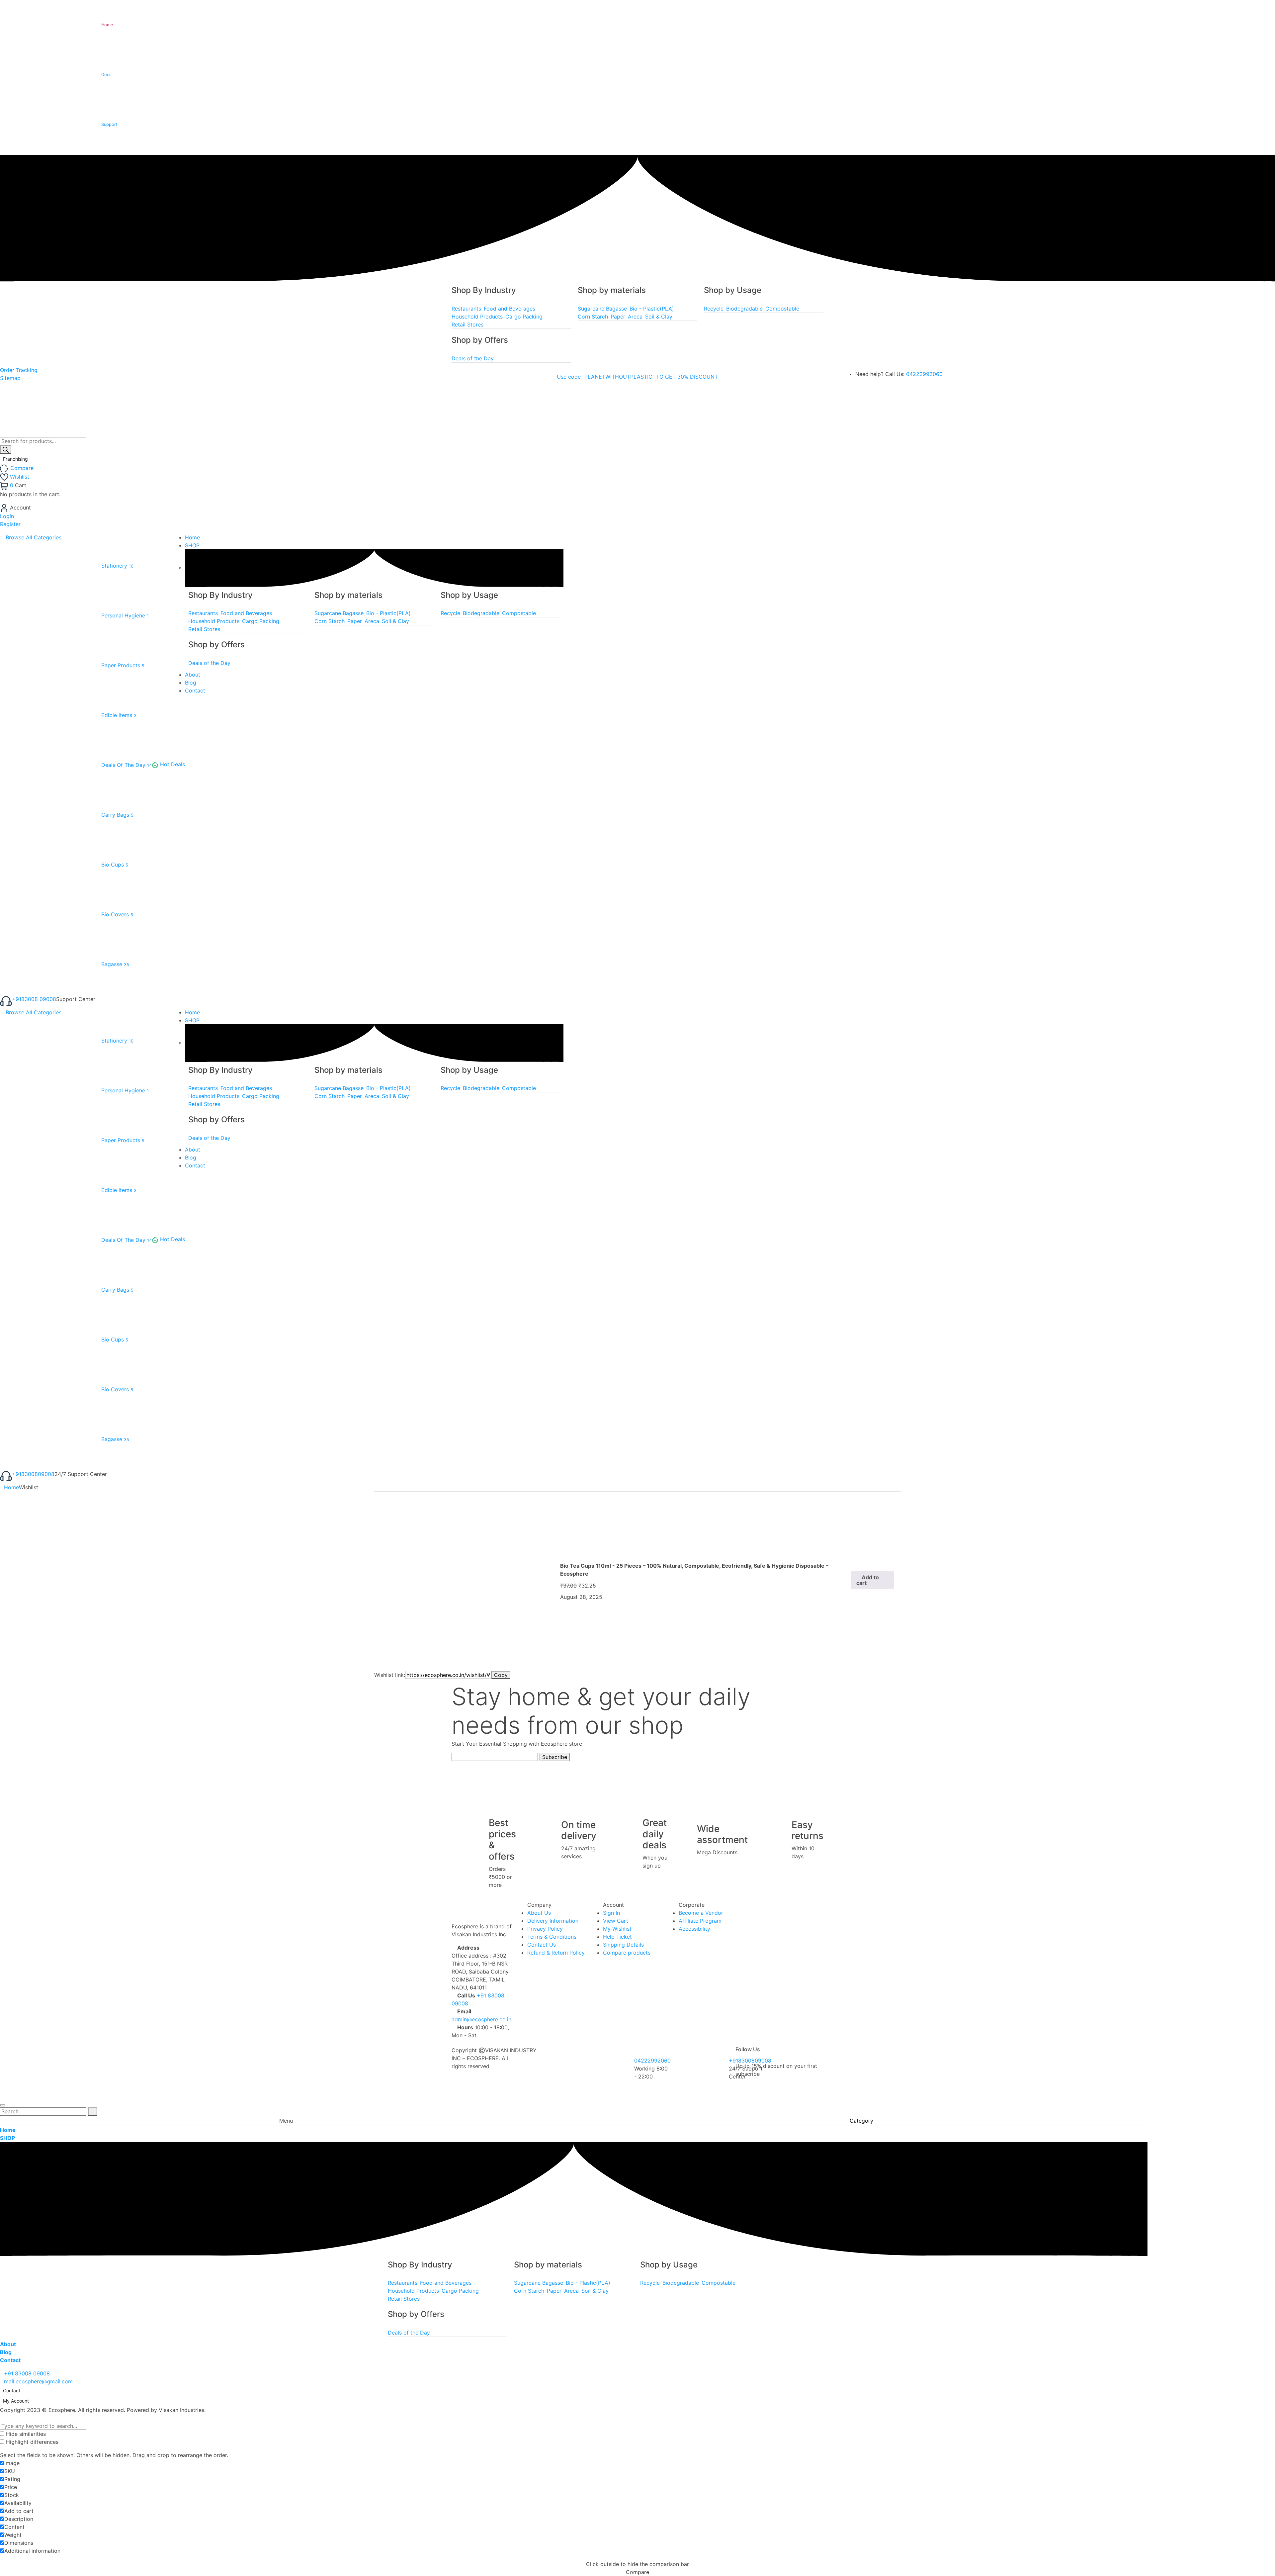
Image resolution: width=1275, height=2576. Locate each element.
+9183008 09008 (34, 999)
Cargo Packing (524, 317)
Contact (12, 2391)
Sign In (611, 1913)
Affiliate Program (700, 1921)
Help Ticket (617, 1937)
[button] (873, 1580)
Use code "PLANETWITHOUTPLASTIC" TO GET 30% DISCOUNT (637, 377)
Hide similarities (25, 2434)
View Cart (616, 1921)
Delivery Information (553, 1921)
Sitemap (10, 378)
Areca (635, 317)
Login (7, 516)
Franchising (16, 459)
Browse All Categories (34, 537)
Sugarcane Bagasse (602, 309)
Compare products (627, 1953)
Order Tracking (19, 370)
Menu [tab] (286, 2121)
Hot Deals (172, 764)
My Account (16, 2401)
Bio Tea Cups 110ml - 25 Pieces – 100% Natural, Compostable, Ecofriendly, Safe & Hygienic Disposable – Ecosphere (694, 1570)
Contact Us (542, 1945)
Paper (618, 317)
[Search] (6, 449)
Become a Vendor (701, 1913)
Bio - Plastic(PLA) (652, 309)
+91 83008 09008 (27, 2373)
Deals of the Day (473, 358)
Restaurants (466, 309)
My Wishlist (617, 1929)
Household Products (477, 317)
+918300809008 (33, 1474)
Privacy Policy (545, 1929)
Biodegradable (744, 309)
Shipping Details (623, 1945)
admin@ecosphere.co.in (481, 2019)
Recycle (714, 309)
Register (10, 524)
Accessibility (694, 1929)
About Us (539, 1913)
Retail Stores (467, 324)
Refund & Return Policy (556, 1953)
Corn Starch (593, 317)
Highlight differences (31, 2442)
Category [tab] (861, 2121)
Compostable (782, 309)
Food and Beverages (510, 309)
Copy (501, 1675)
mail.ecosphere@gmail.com (38, 2381)
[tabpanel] (574, 2245)
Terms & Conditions (552, 1937)
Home (11, 1487)
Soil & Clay (659, 317)
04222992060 (924, 374)
